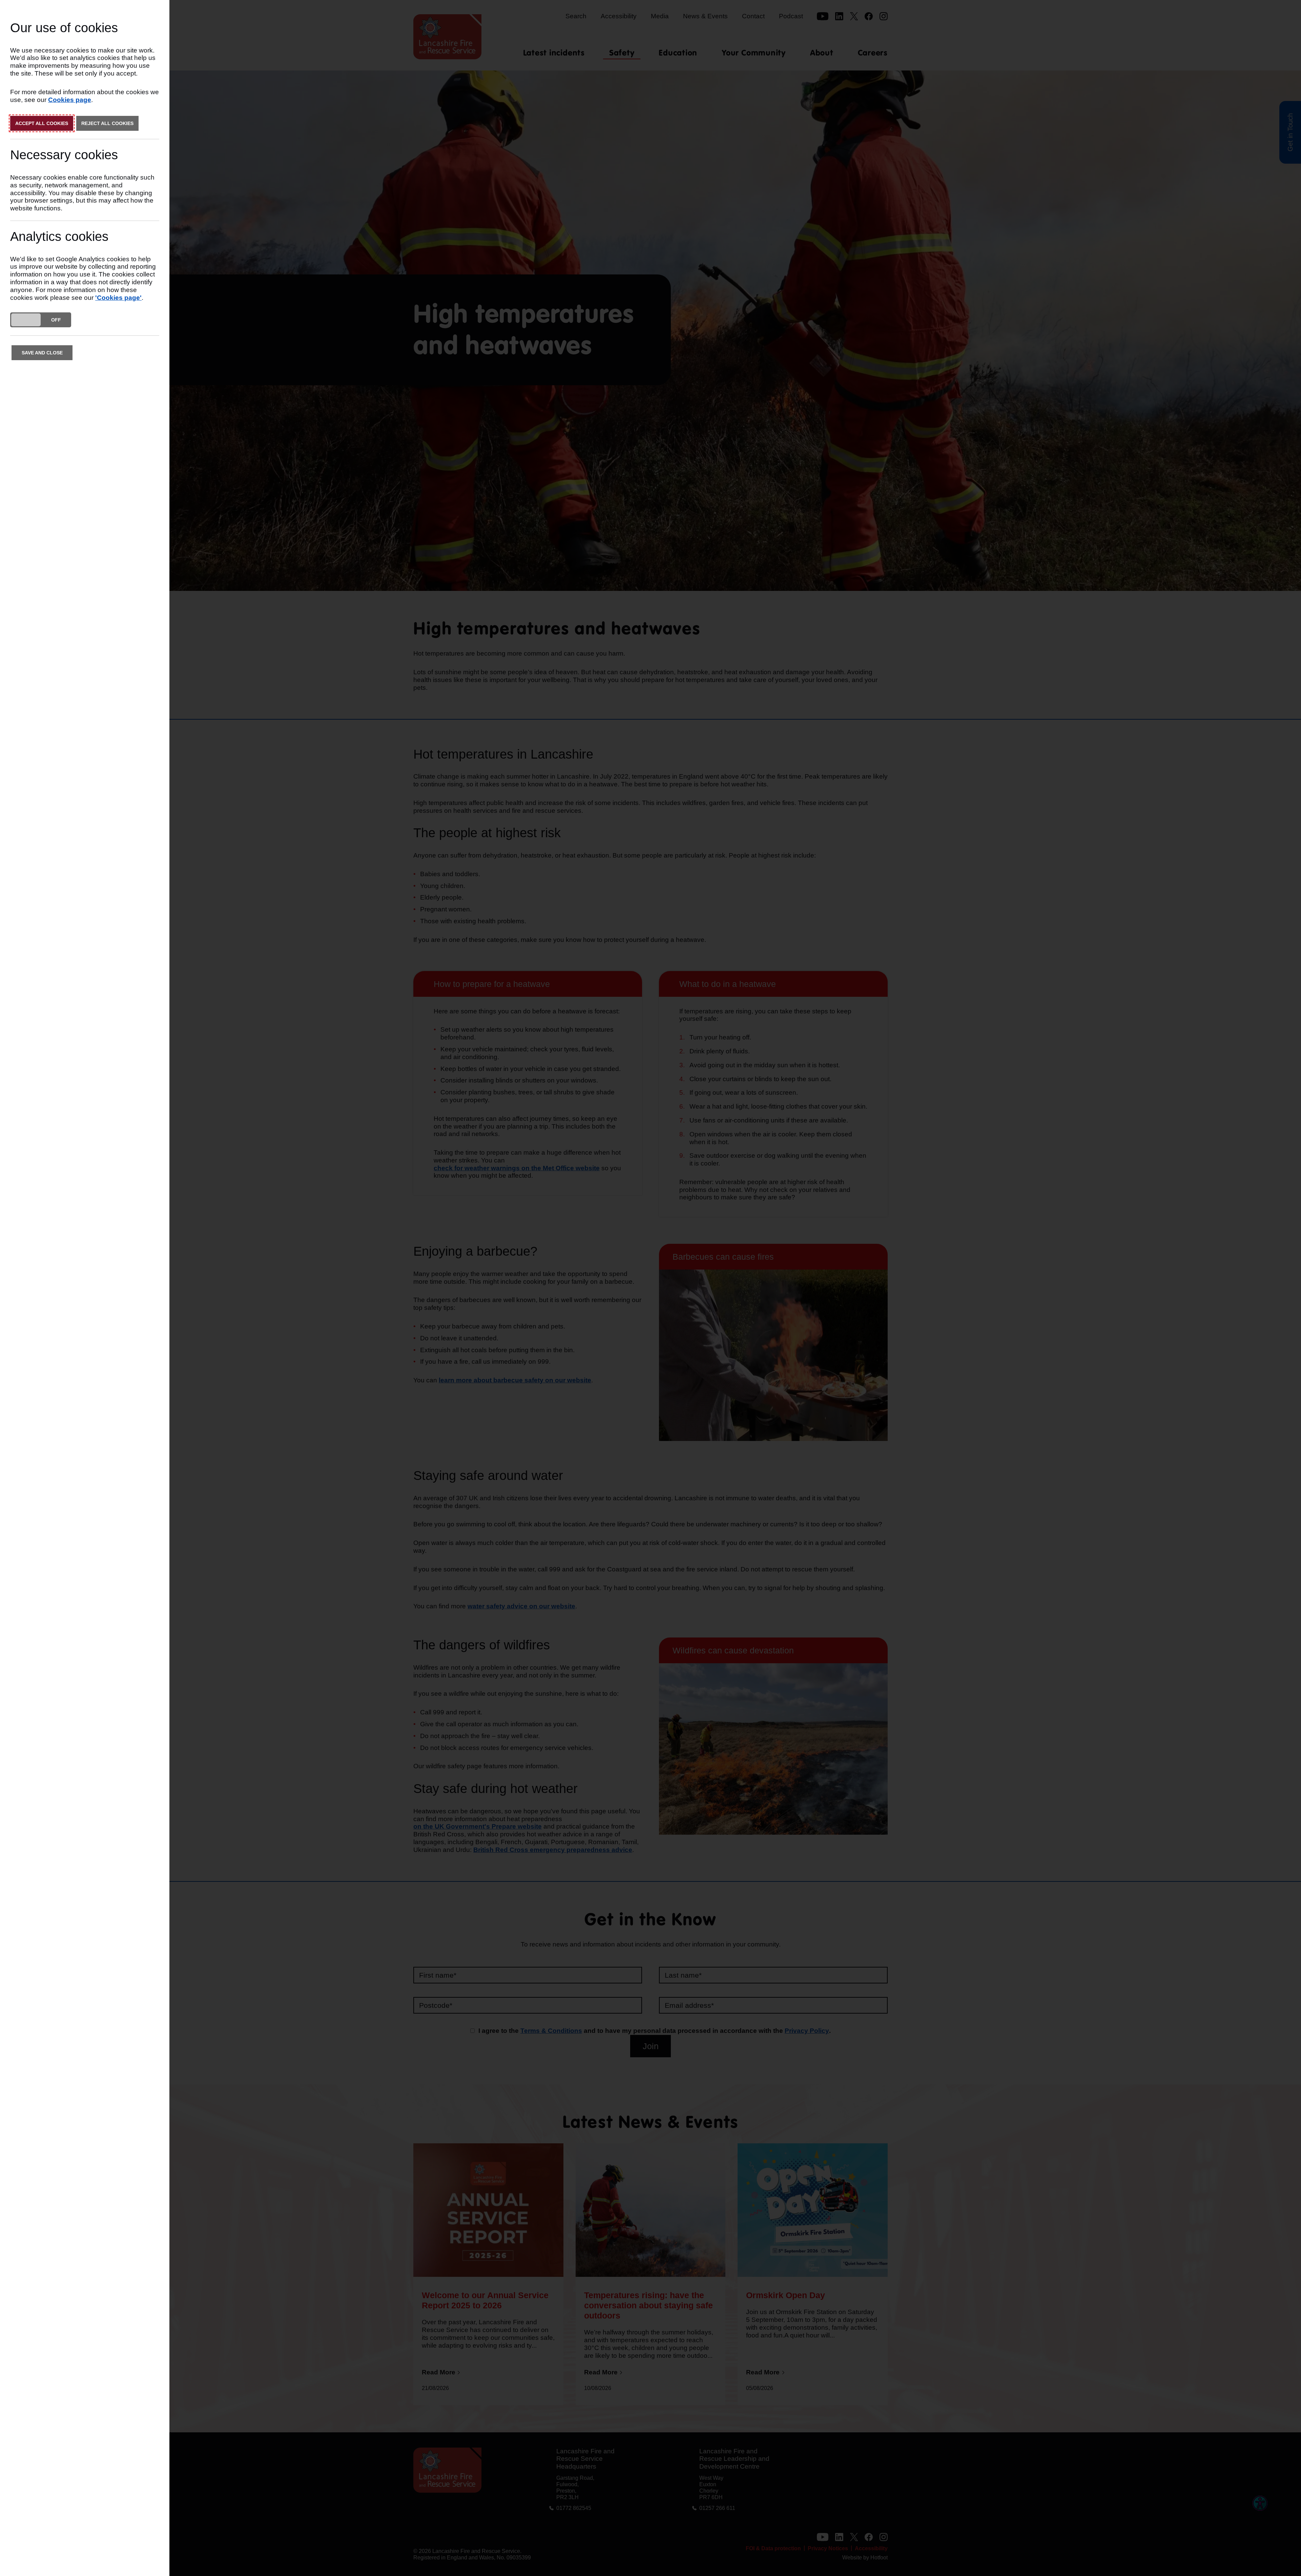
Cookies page (70, 100)
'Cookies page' (118, 298)
